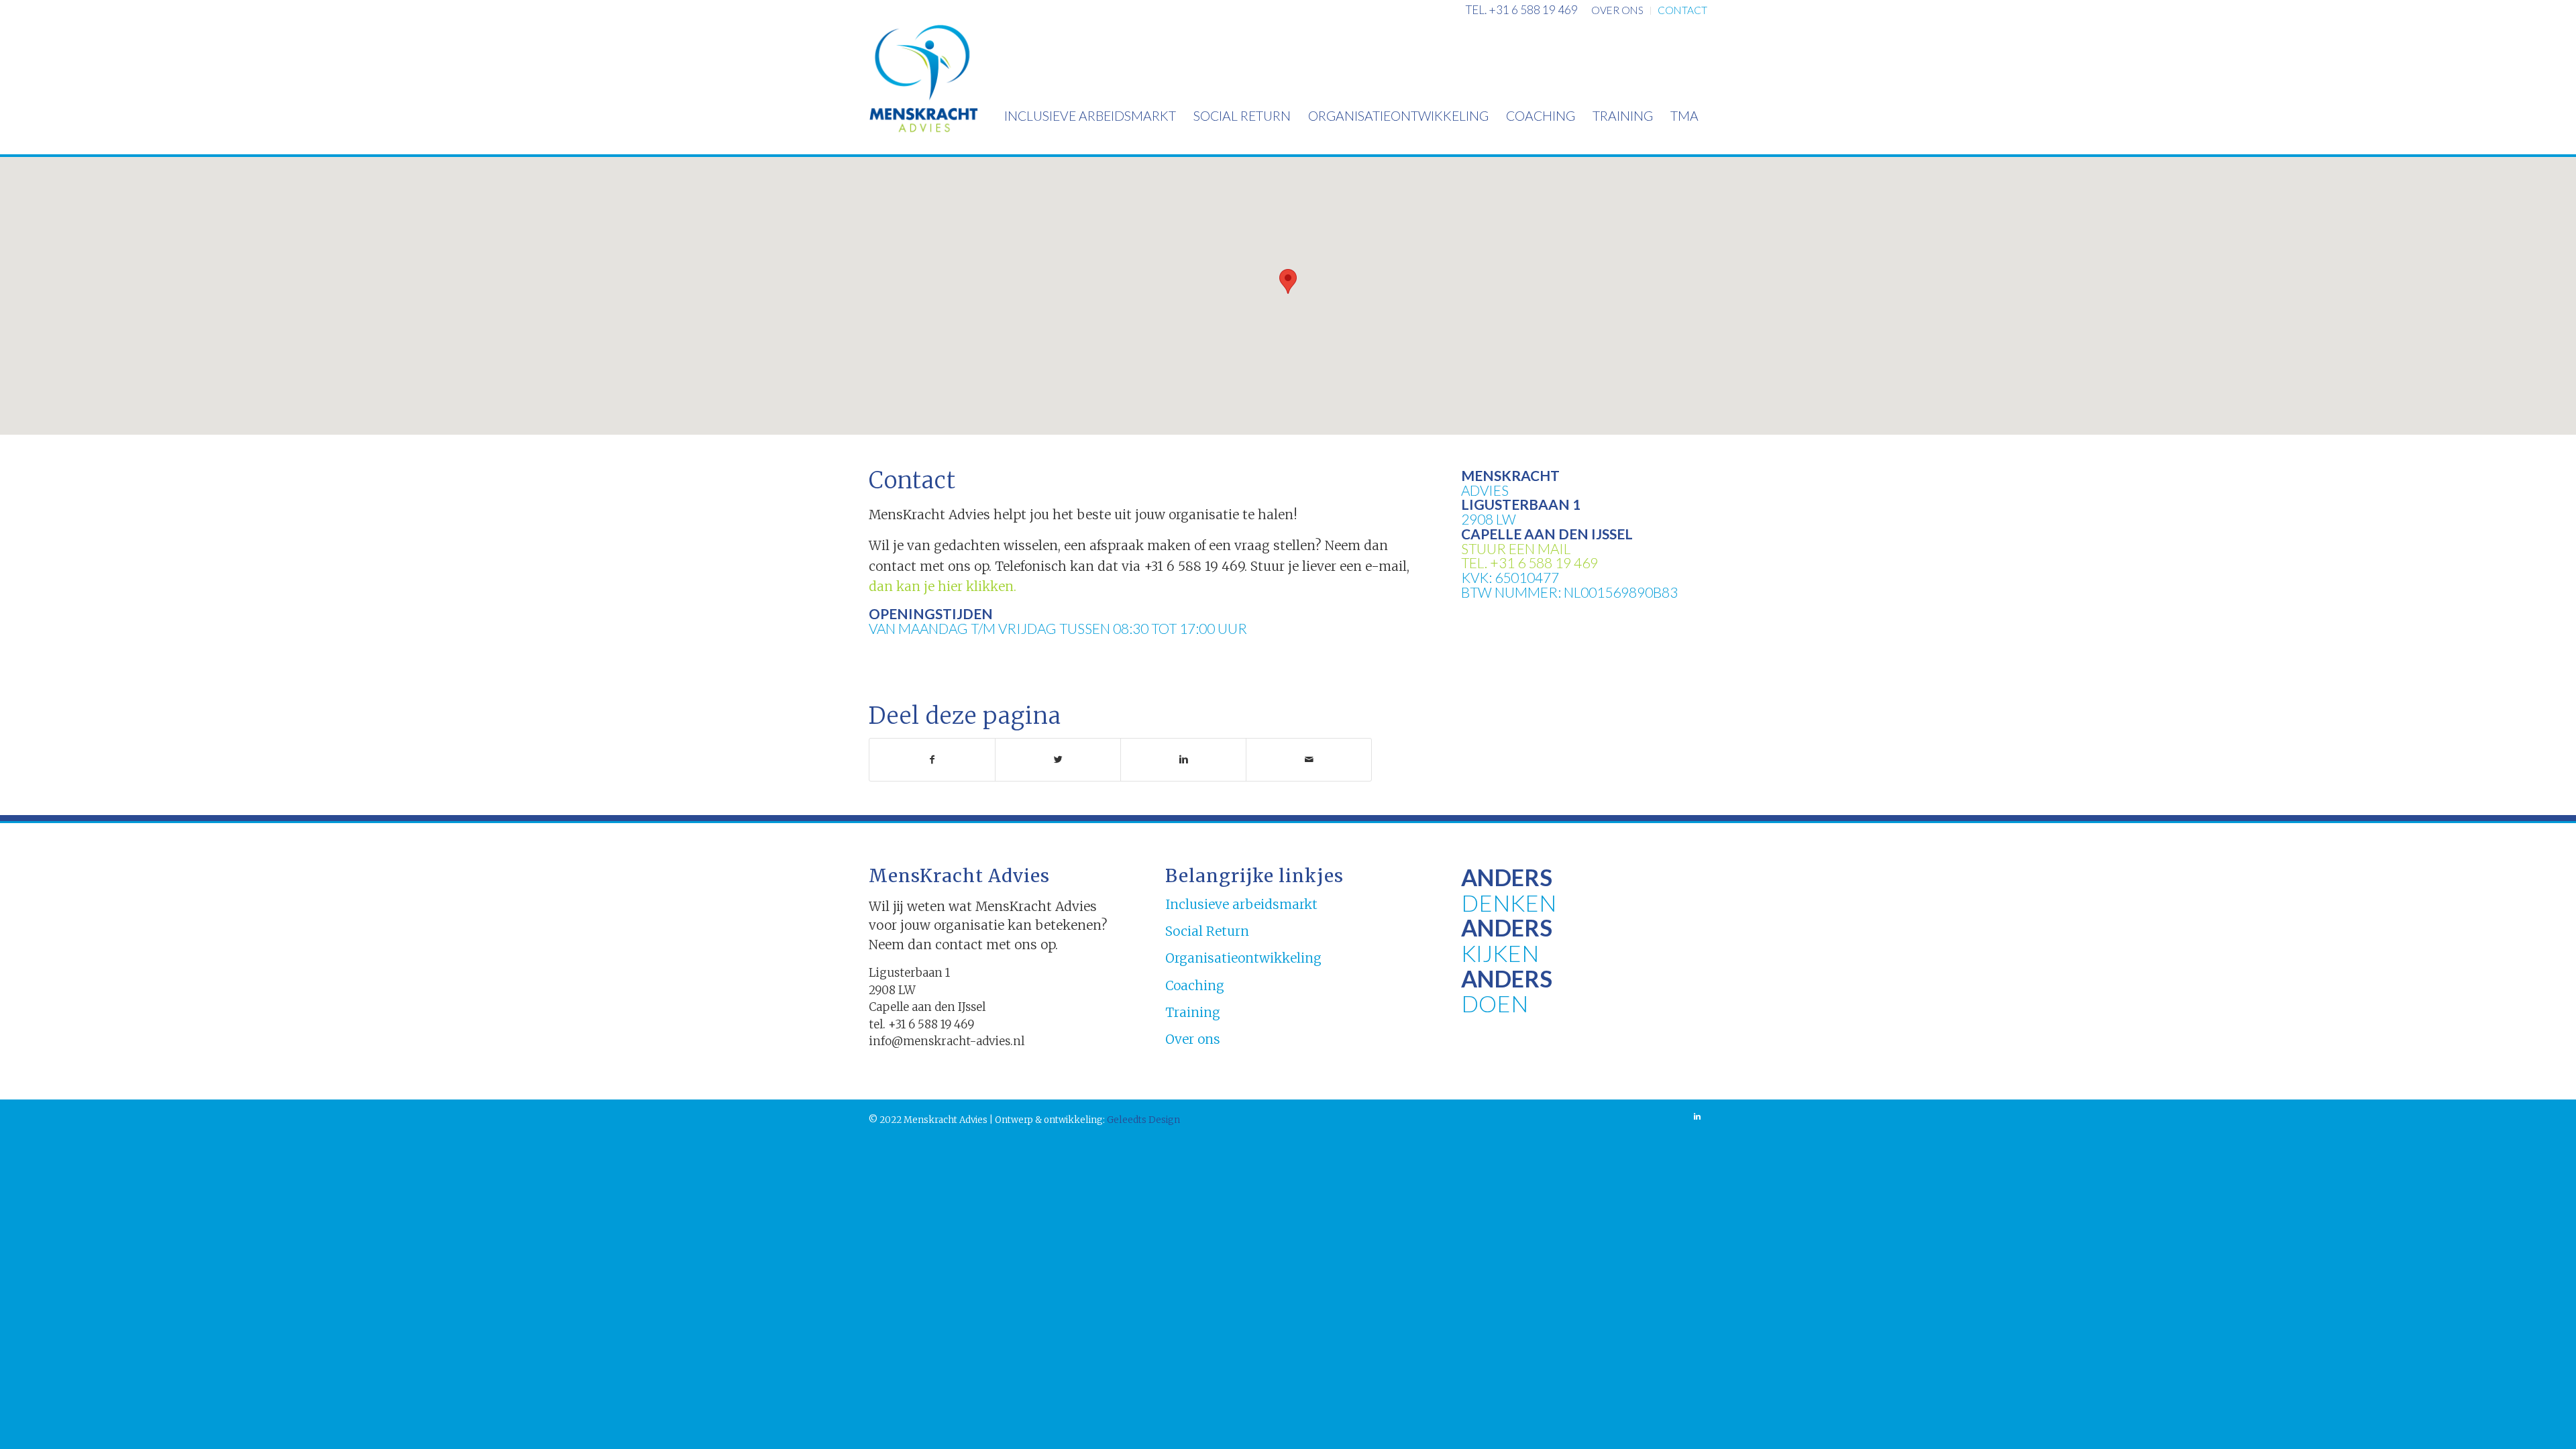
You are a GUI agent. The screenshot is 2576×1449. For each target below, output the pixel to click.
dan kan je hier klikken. (943, 586)
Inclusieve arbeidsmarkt (1241, 904)
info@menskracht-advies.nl (947, 1041)
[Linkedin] (1697, 1116)
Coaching (1195, 985)
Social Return (1207, 931)
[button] (1288, 281)
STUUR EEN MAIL (1516, 548)
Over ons (1193, 1039)
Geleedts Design (1142, 1120)
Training (1193, 1012)
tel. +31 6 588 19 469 (1522, 10)
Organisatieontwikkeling (1243, 958)
